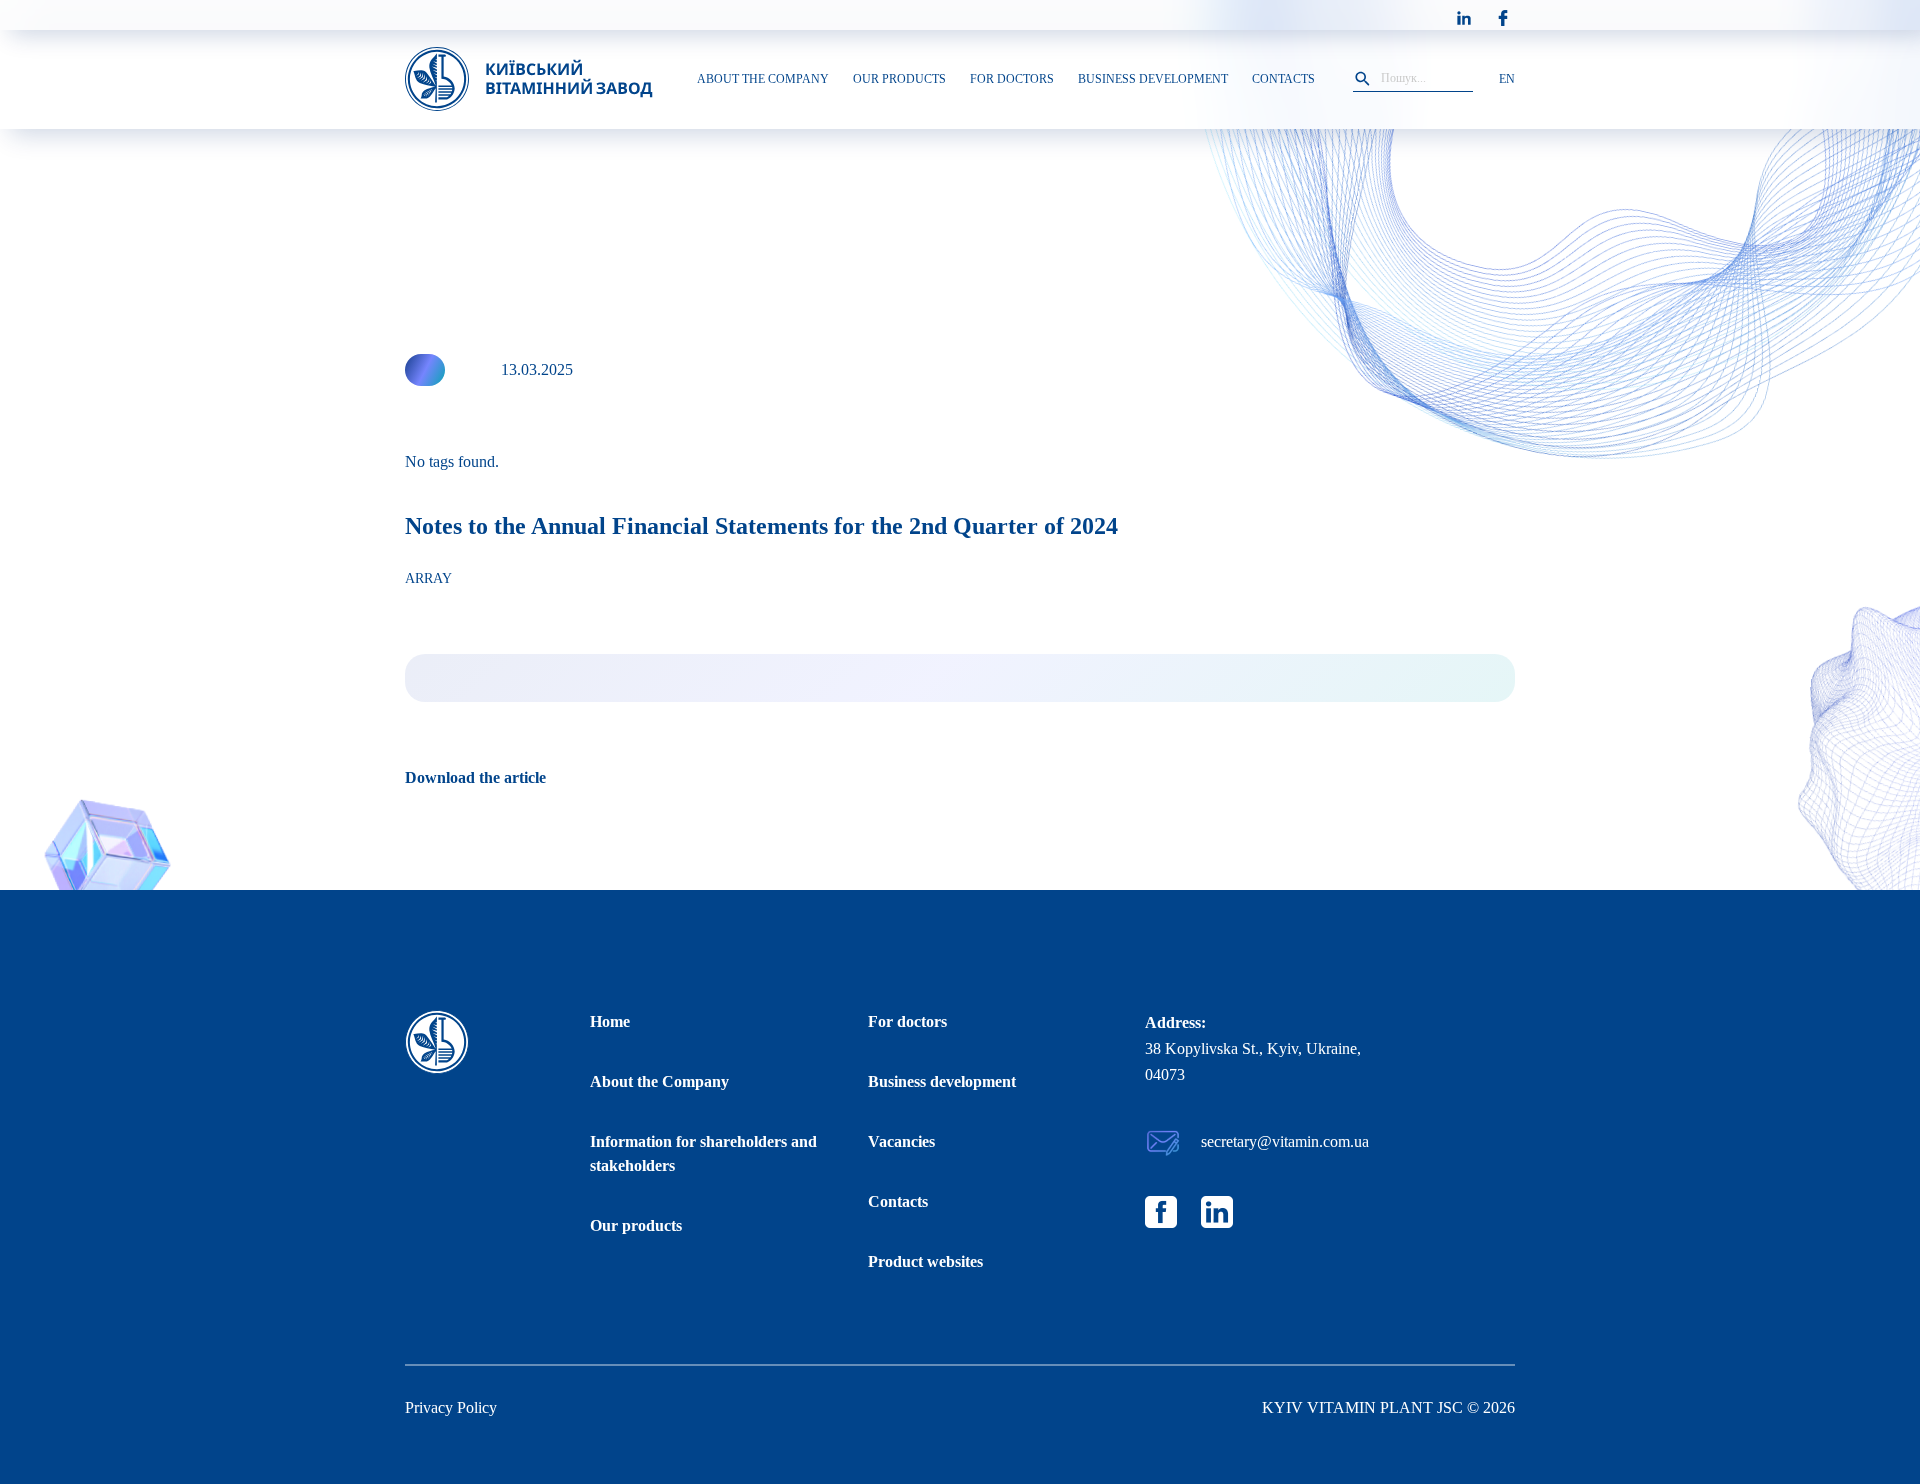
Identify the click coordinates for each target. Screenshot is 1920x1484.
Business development (942, 1081)
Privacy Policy (451, 1407)
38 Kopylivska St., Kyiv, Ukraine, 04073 (1253, 1061)
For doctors (907, 1021)
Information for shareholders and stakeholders (703, 1153)
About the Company (659, 1081)
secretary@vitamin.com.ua (1285, 1141)
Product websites (925, 1261)
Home (610, 1021)
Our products (636, 1225)
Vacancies (901, 1141)
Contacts (898, 1201)
